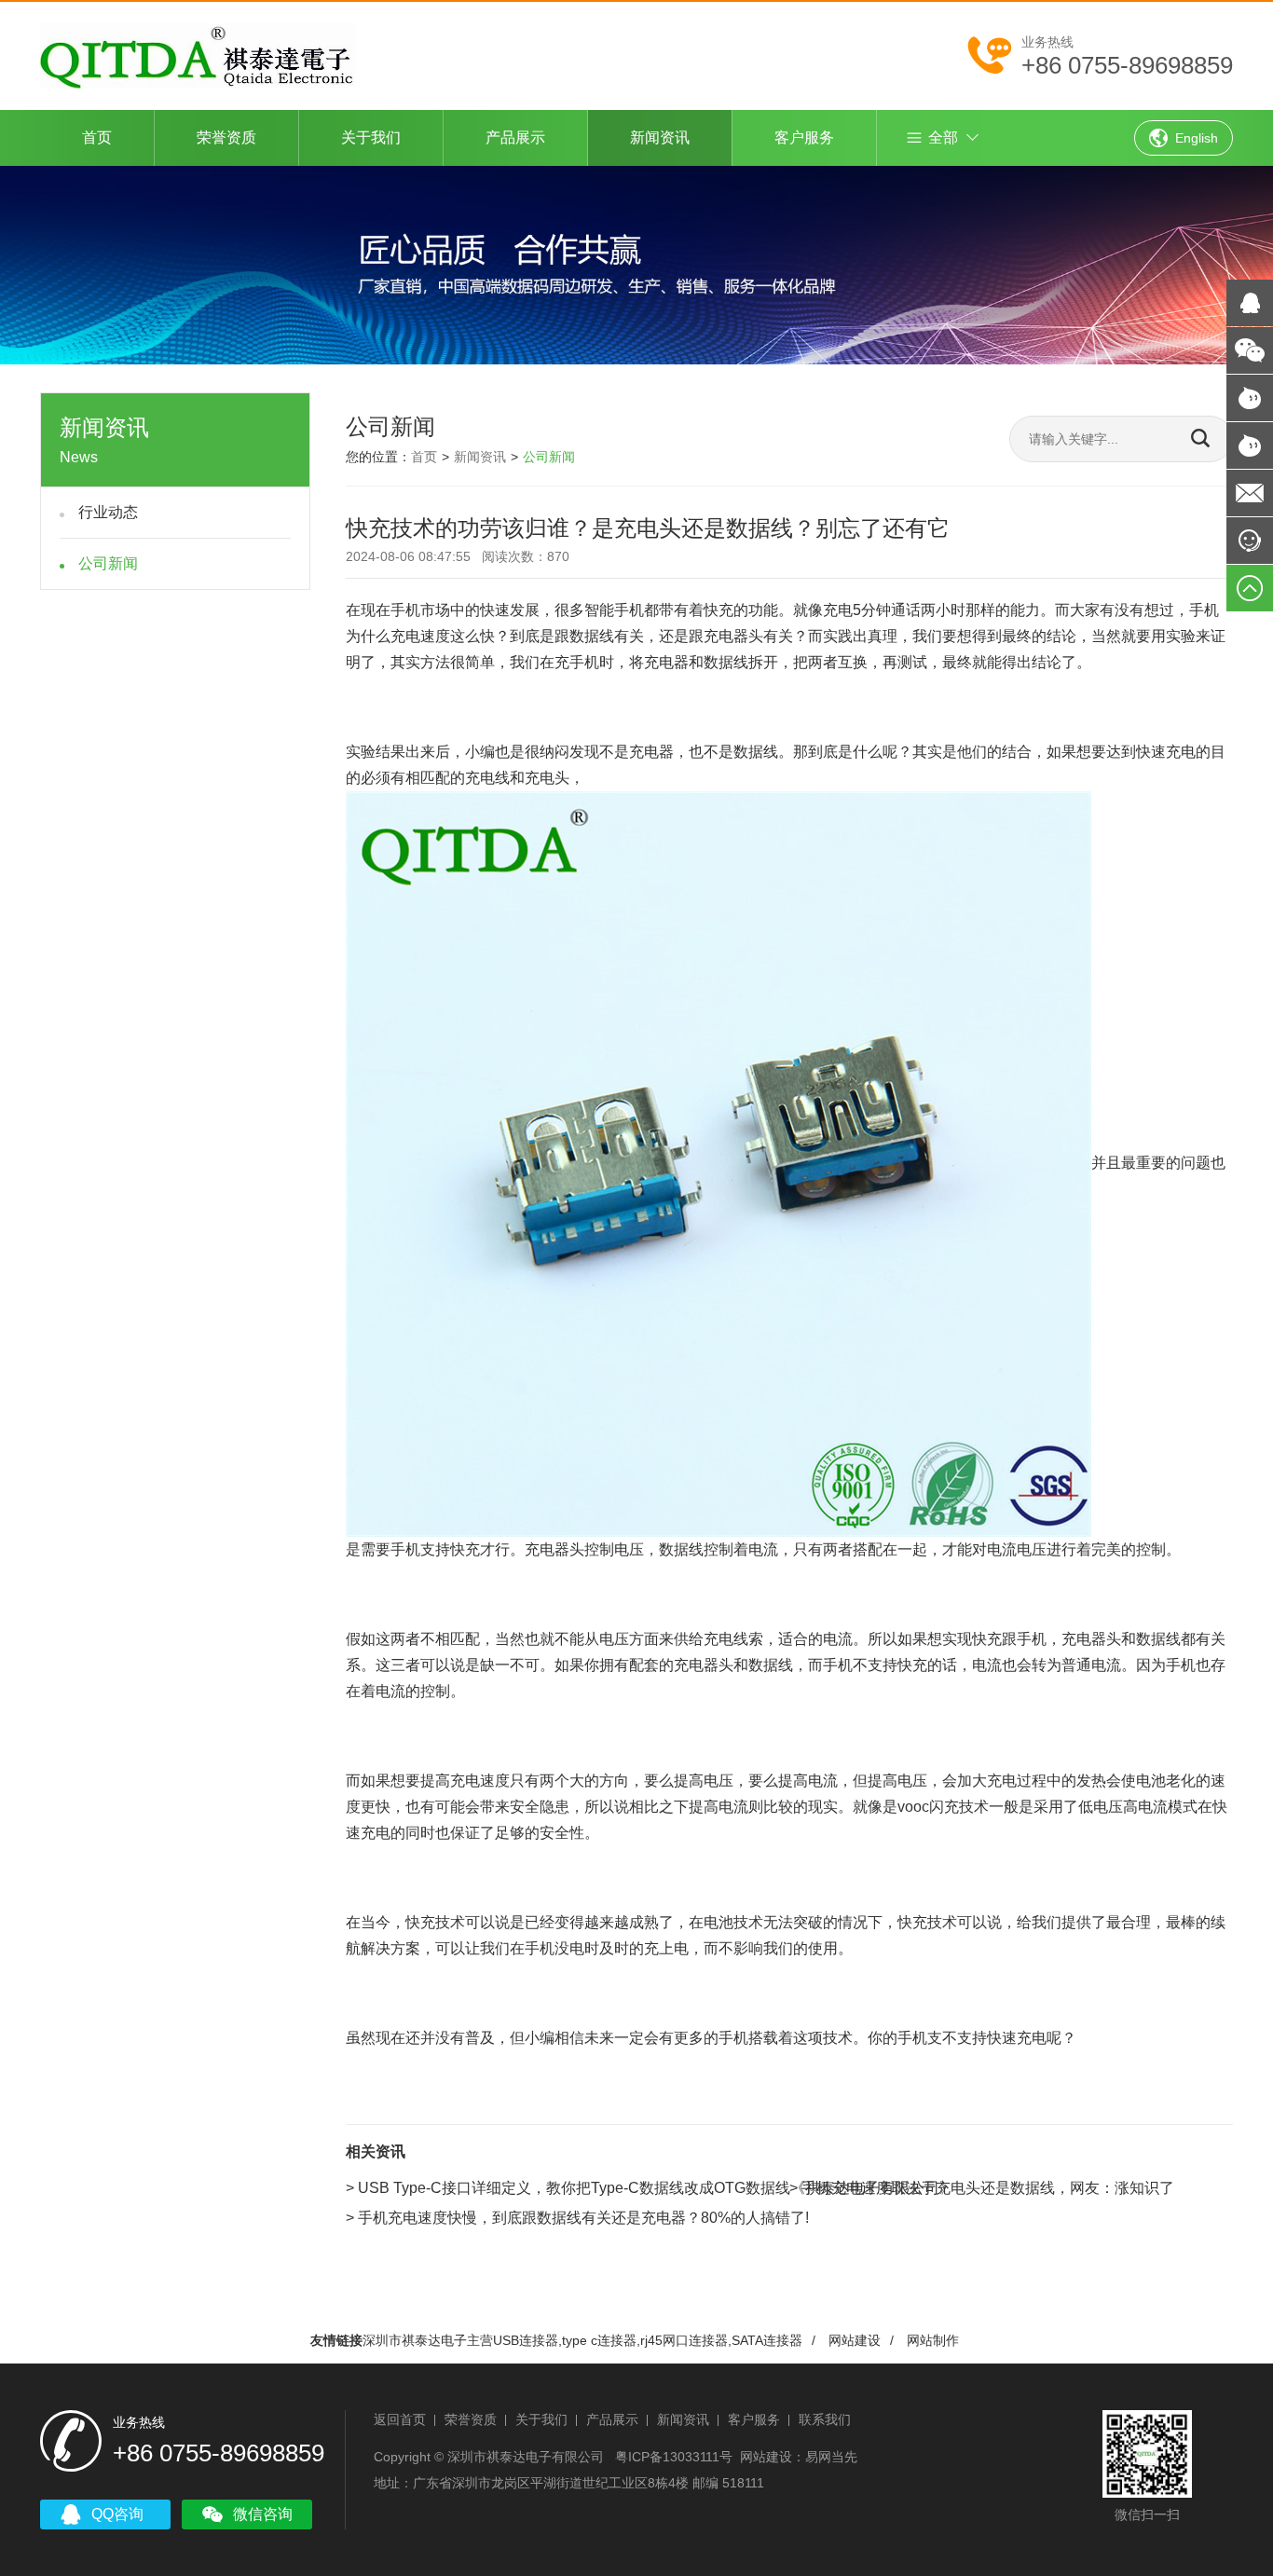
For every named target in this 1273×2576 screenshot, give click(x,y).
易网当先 (831, 2457)
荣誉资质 (226, 137)
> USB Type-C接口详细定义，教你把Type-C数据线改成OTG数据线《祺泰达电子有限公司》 (650, 2188)
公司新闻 (108, 563)
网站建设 (855, 2340)
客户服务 (804, 137)
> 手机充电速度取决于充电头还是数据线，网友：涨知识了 (982, 2188)
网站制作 (933, 2340)
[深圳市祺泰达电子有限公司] (198, 55)
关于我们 (371, 137)
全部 (943, 137)
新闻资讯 (660, 137)
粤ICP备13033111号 (674, 2457)
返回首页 (400, 2419)
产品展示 (515, 137)
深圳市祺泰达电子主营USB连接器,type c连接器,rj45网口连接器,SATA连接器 (582, 2340)
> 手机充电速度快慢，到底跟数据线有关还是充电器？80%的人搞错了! (577, 2218)
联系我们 (825, 2419)
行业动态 (108, 512)
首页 (97, 137)
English (1197, 138)
